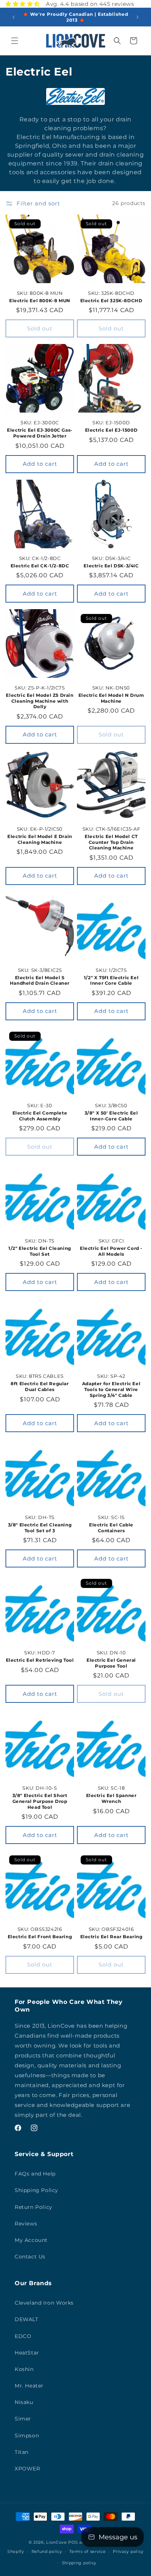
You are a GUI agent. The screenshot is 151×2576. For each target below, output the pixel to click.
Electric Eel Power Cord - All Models (111, 1251)
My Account (31, 2240)
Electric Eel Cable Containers (111, 1528)
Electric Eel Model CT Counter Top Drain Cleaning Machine (111, 842)
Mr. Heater (29, 2386)
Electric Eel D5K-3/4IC (111, 566)
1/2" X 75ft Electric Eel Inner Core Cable (111, 980)
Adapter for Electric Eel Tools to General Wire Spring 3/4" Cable (111, 1389)
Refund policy (47, 2551)
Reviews (26, 2224)
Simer (23, 2419)
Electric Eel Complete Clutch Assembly (40, 1116)
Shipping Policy (36, 2190)
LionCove (57, 2542)
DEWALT (27, 2319)
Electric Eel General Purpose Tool (111, 1663)
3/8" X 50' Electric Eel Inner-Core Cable (111, 1116)
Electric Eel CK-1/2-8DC (40, 566)
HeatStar (27, 2353)
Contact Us (30, 2257)
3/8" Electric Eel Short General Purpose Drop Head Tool (40, 1801)
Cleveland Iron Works (44, 2303)
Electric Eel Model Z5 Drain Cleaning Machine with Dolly (40, 701)
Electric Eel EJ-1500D (111, 430)
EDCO (23, 2336)
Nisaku (24, 2402)
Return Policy (34, 2207)
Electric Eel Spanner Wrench (111, 1798)
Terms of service (87, 2551)
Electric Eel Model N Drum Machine (111, 698)
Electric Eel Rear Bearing (111, 1937)
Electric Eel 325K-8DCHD (111, 301)
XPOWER (27, 2469)
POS (73, 2542)
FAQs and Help (35, 2174)
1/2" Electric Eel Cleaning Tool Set (40, 1251)
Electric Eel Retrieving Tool (40, 1660)
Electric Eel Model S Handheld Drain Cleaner (40, 980)
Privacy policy (128, 2551)
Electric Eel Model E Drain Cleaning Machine (40, 839)
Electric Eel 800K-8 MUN (40, 301)
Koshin (24, 2369)
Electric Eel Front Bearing (40, 1937)
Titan (22, 2452)
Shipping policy (79, 2563)
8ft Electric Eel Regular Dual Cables (40, 1386)
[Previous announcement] (14, 17)
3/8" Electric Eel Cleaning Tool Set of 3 (40, 1528)
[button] (15, 41)
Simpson (27, 2436)
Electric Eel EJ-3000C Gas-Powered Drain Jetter (40, 433)
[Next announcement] (137, 17)
